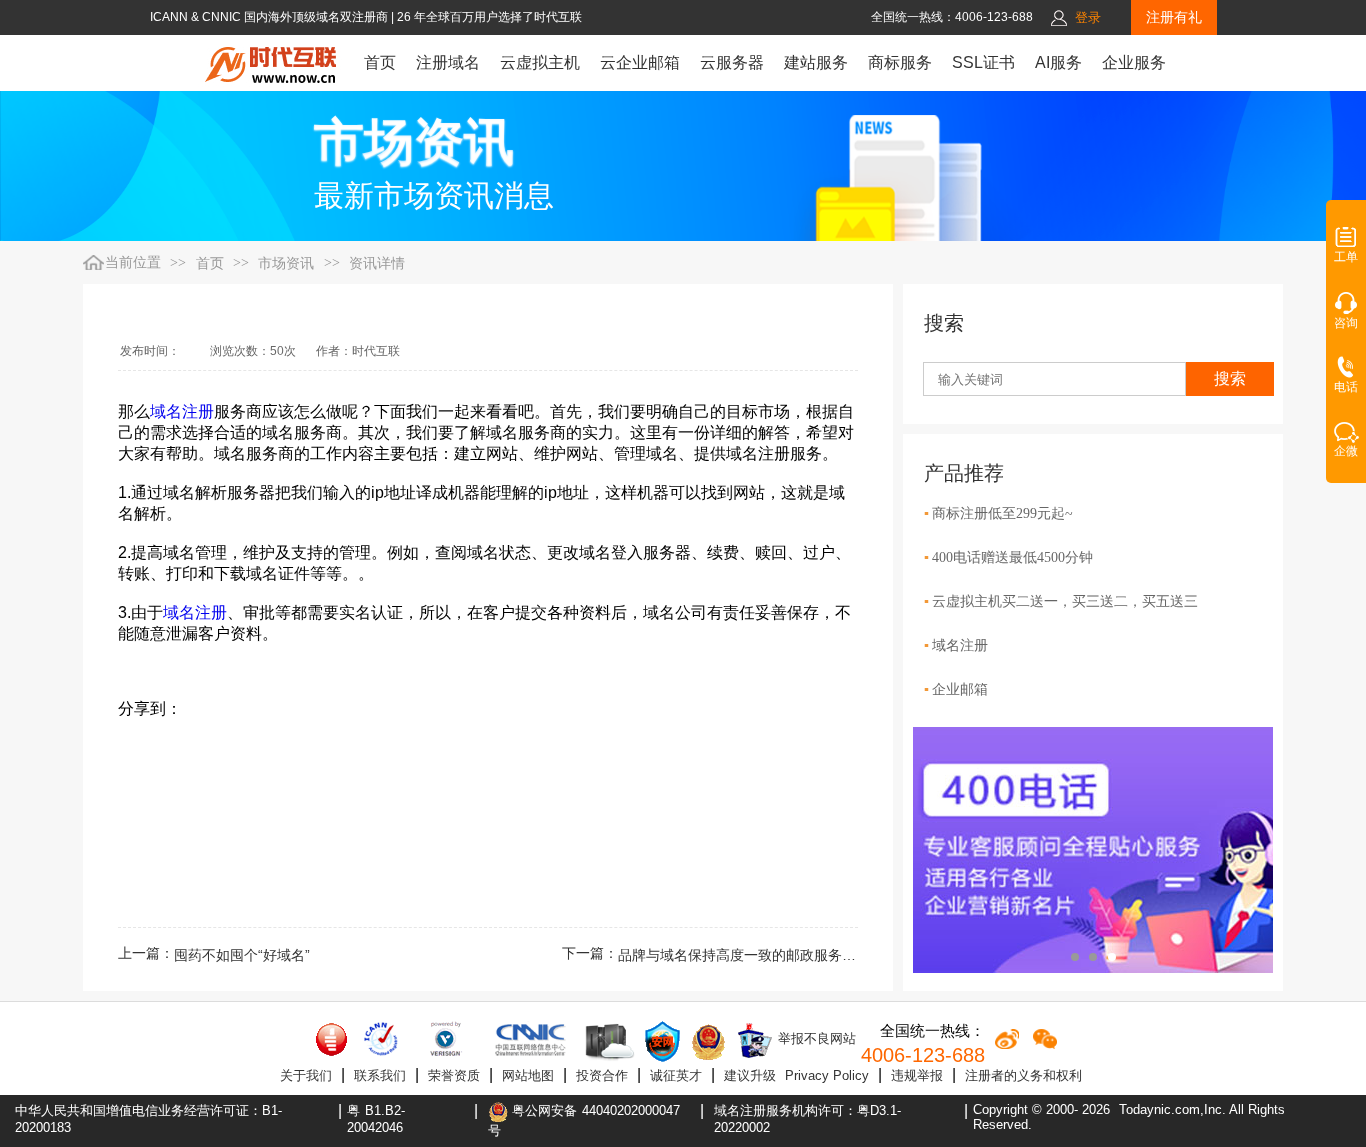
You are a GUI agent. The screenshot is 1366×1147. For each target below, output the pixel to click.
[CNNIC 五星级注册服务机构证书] (332, 1039)
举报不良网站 (815, 1038)
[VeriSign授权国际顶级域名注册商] (447, 1039)
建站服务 (816, 62)
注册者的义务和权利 (1023, 1075)
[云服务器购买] (606, 1041)
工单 (1346, 257)
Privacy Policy (827, 1075)
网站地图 (528, 1075)
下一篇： (710, 955)
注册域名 (448, 62)
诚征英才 (676, 1075)
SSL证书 (983, 62)
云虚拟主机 (540, 62)
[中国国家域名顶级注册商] (530, 1039)
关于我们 (306, 1075)
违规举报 (917, 1075)
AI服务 (1058, 62)
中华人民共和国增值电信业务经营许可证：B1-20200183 (148, 1119)
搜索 (1230, 378)
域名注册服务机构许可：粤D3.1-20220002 (807, 1119)
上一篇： (214, 955)
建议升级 (750, 1075)
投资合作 (602, 1075)
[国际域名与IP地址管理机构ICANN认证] (380, 1039)
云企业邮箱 (640, 62)
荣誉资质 (454, 1075)
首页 (380, 62)
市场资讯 (286, 263)
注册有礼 (1174, 17)
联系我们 (380, 1075)
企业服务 (1134, 62)
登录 (1088, 17)
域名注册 (182, 411)
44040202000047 (631, 1110)
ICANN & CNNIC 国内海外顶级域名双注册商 (270, 17)
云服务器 (732, 62)
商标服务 (900, 62)
